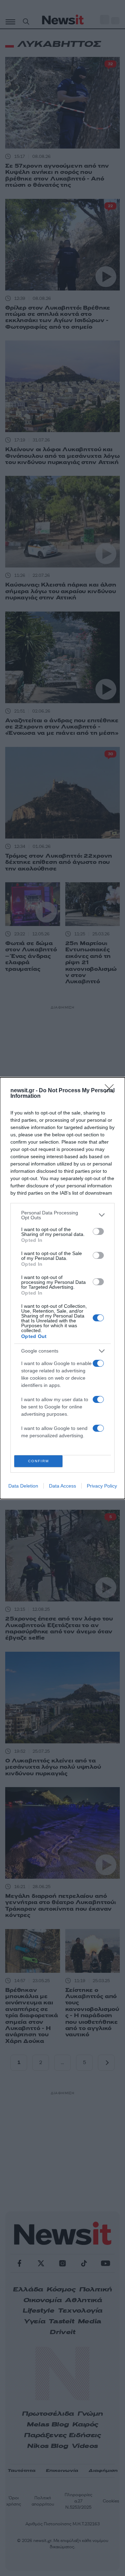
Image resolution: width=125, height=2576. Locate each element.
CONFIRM (39, 1461)
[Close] (111, 1091)
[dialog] (62, 1288)
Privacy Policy (102, 1486)
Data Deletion (23, 1486)
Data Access (62, 1486)
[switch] (98, 1231)
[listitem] (62, 1215)
